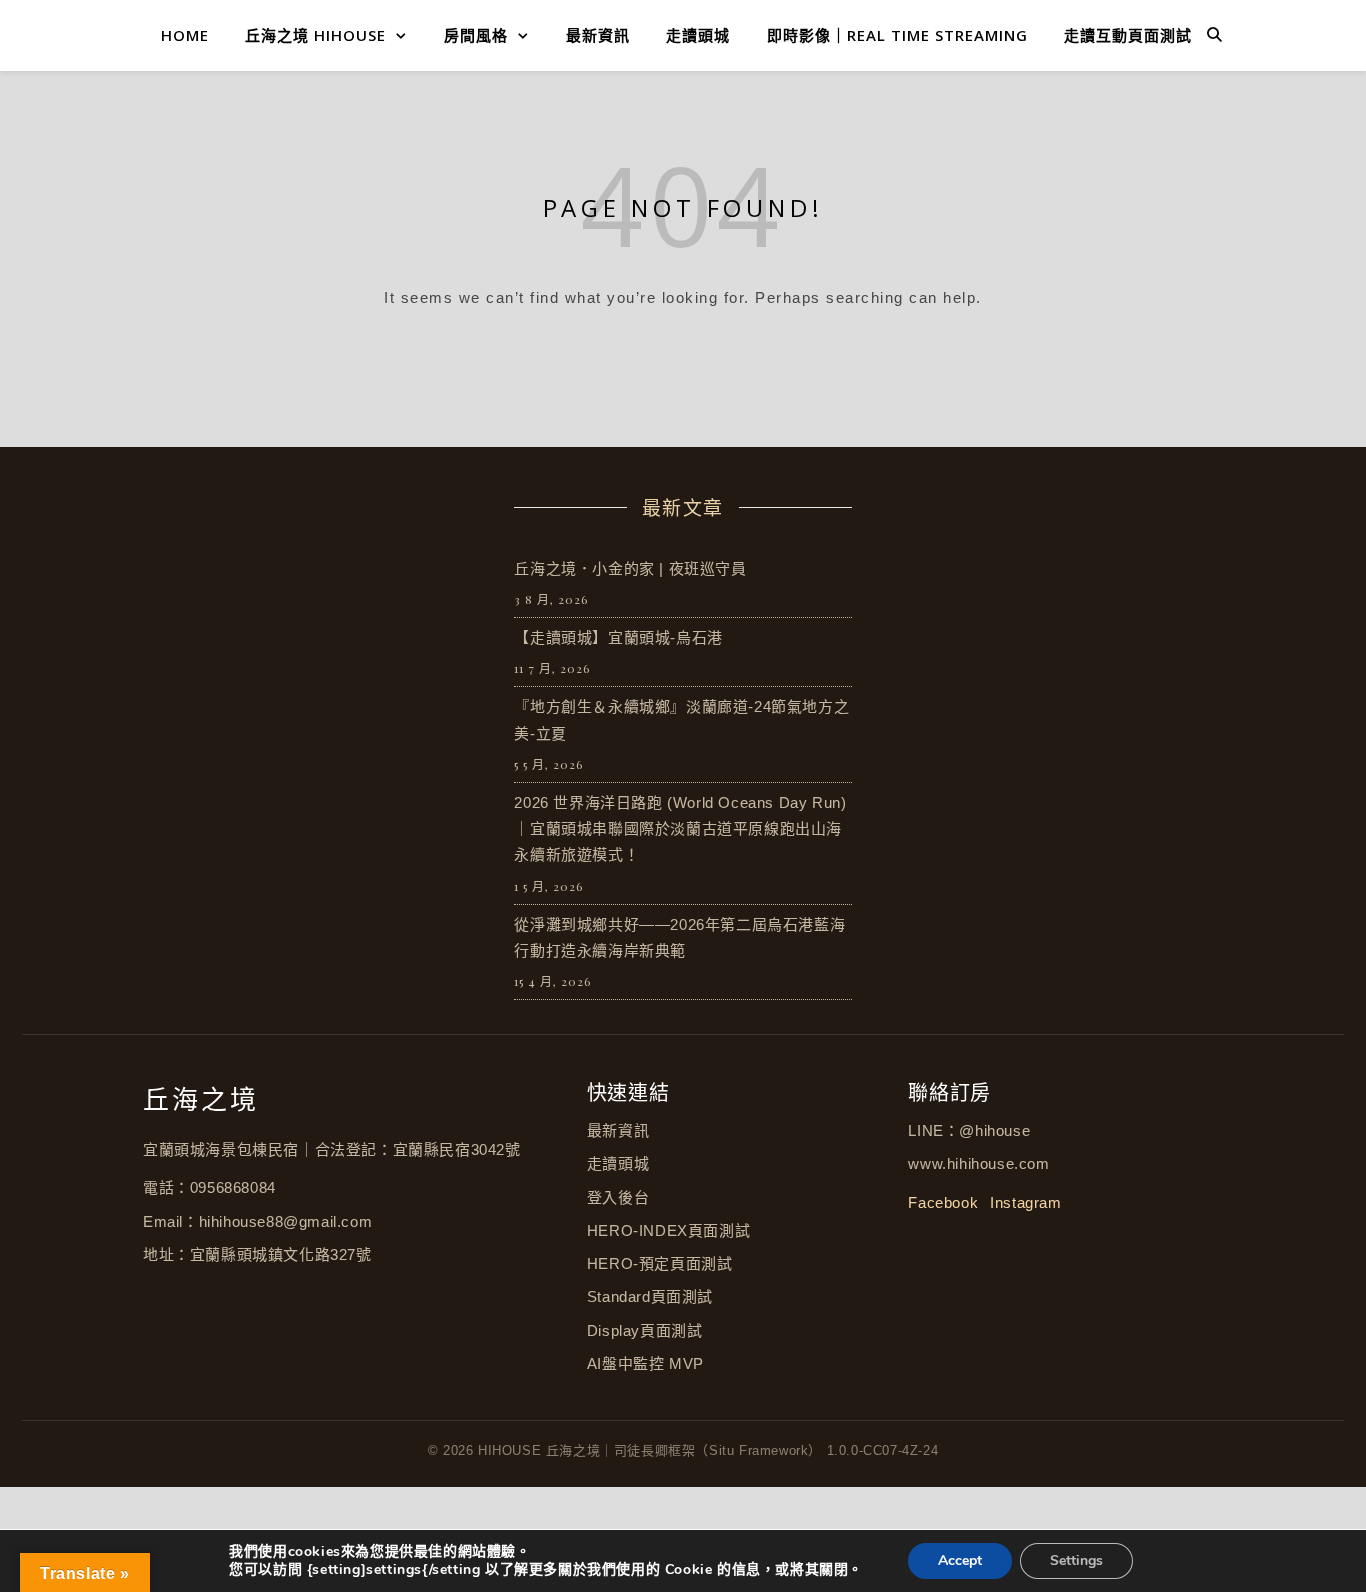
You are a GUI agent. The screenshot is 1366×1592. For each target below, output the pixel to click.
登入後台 (618, 1197)
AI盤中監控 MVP (645, 1363)
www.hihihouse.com (978, 1163)
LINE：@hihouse (969, 1130)
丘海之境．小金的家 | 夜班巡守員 (630, 568)
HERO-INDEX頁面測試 (668, 1230)
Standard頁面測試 (650, 1296)
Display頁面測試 (645, 1330)
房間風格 (476, 35)
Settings (1076, 1560)
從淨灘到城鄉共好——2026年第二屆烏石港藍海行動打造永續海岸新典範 (679, 937)
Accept (960, 1560)
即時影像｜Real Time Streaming (897, 35)
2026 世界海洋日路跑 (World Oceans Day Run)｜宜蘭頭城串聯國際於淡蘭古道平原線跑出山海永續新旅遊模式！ (680, 829)
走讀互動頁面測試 (1128, 35)
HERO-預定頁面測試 (660, 1263)
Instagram (1025, 1202)
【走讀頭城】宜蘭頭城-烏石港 (618, 637)
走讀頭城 (698, 35)
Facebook (943, 1202)
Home (185, 35)
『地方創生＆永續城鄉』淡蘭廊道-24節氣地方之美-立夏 (681, 719)
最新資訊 (598, 35)
